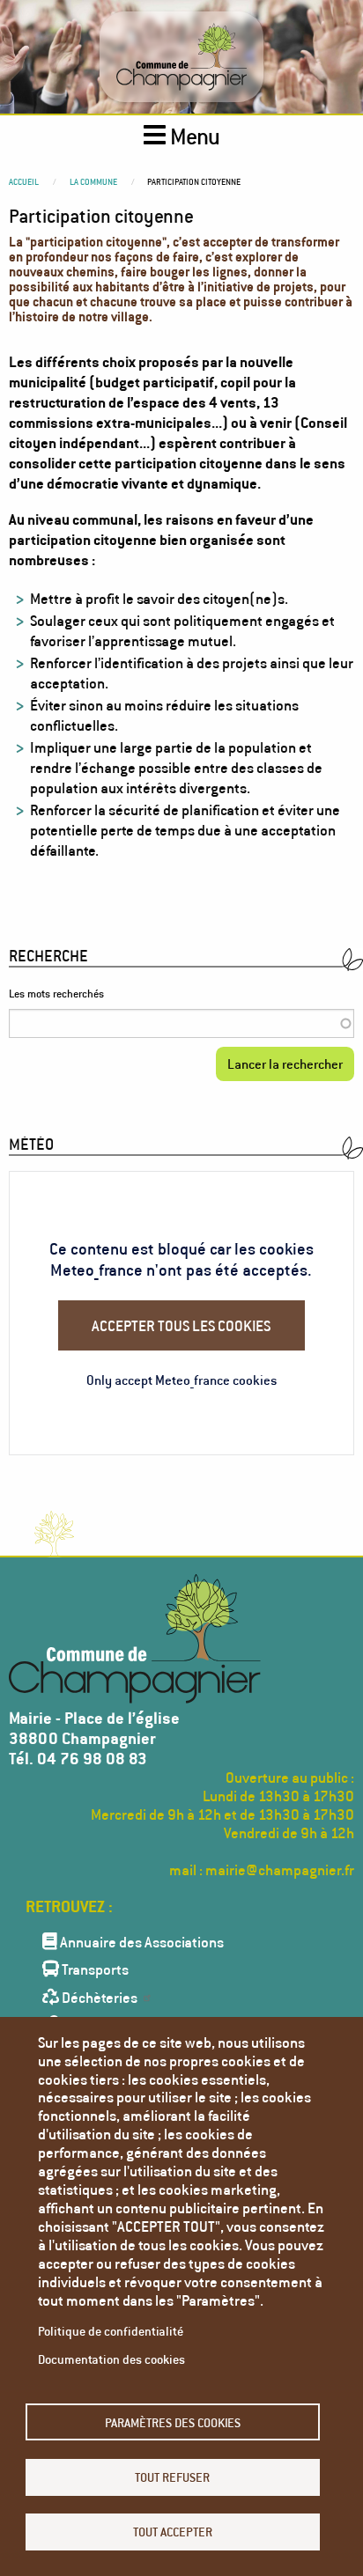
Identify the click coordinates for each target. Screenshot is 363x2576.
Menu (193, 136)
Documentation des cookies (111, 2359)
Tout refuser (172, 2477)
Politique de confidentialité (111, 2331)
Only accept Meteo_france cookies (181, 1380)
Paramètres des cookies (173, 2422)
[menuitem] (181, 1941)
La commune (93, 181)
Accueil (24, 181)
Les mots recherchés (56, 994)
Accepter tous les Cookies (181, 1325)
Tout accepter (173, 2532)
